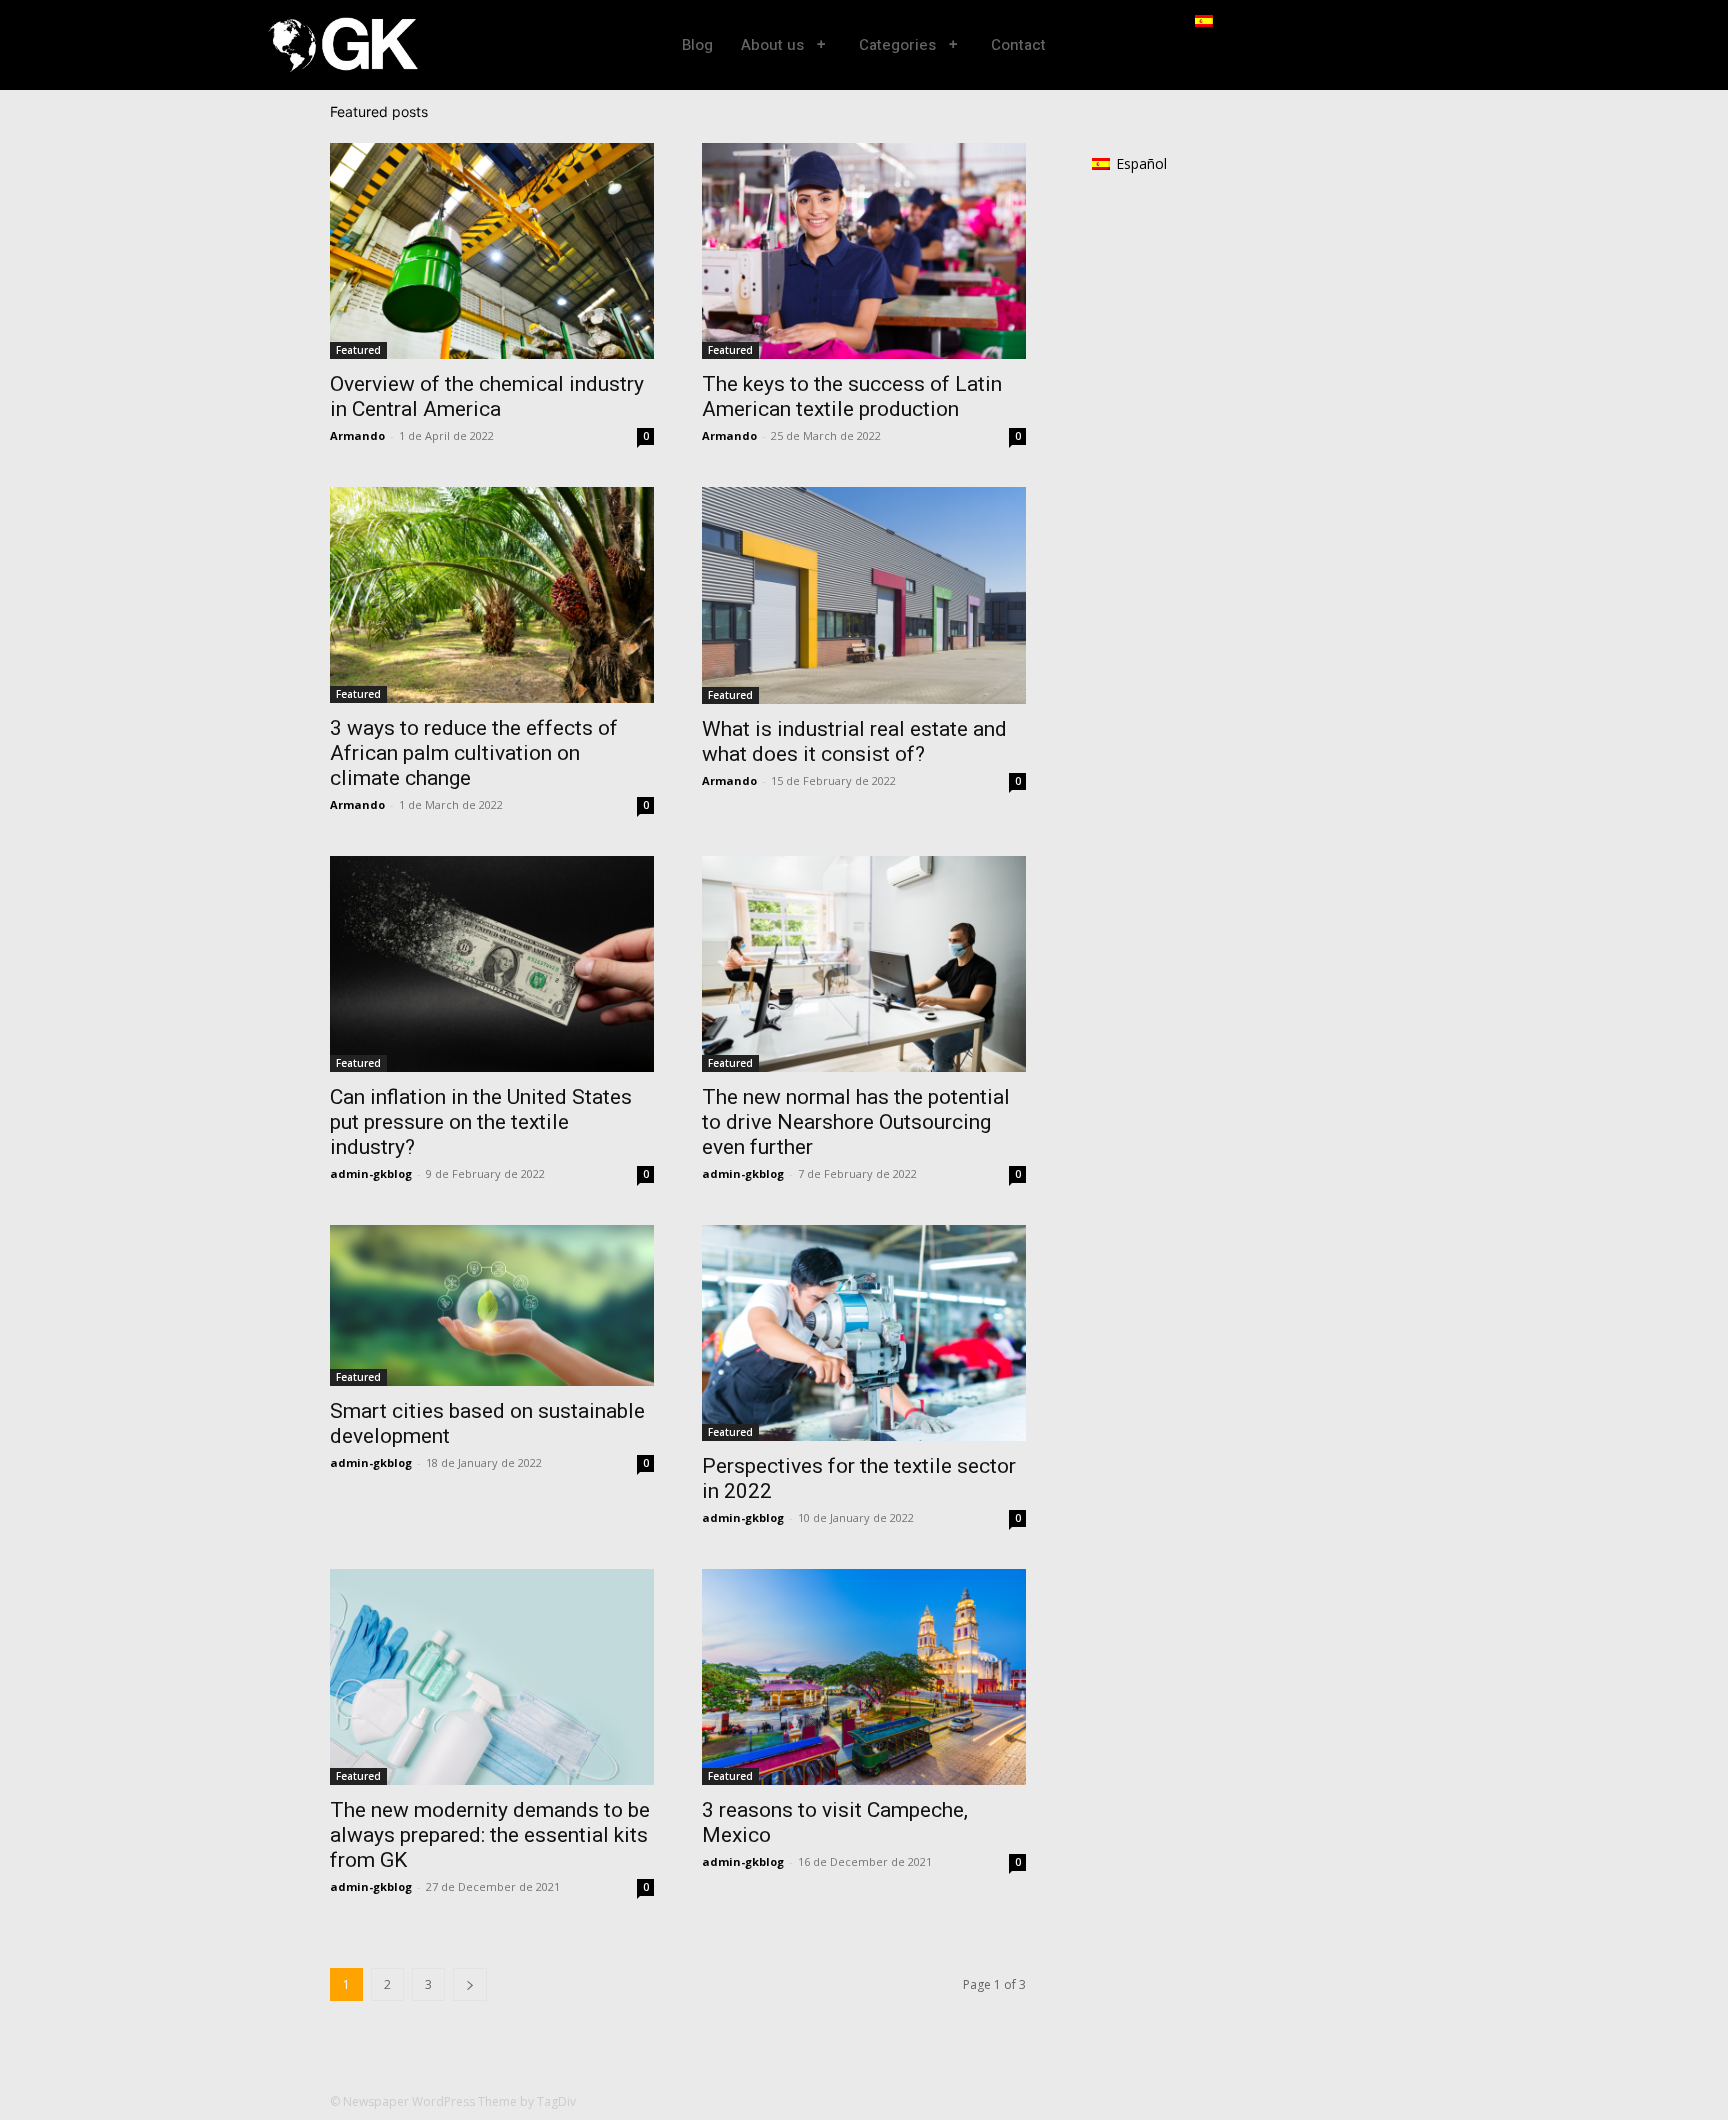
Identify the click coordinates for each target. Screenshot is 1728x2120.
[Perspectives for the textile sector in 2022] (864, 1333)
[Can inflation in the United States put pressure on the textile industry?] (492, 964)
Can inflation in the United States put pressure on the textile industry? (481, 1122)
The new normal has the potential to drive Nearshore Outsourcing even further (856, 1122)
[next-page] (470, 1984)
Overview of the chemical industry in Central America (487, 396)
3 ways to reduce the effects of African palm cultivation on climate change (474, 753)
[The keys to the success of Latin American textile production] (864, 251)
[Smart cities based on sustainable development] (492, 1305)
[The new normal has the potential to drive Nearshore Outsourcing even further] (864, 964)
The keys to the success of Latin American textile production (852, 396)
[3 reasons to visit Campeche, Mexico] (864, 1677)
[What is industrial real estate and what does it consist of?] (864, 595)
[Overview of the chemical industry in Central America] (492, 251)
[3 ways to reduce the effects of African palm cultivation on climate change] (492, 595)
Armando (357, 435)
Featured (358, 350)
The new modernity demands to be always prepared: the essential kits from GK (490, 1835)
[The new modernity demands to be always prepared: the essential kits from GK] (492, 1677)
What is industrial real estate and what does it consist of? (854, 741)
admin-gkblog (371, 1173)
